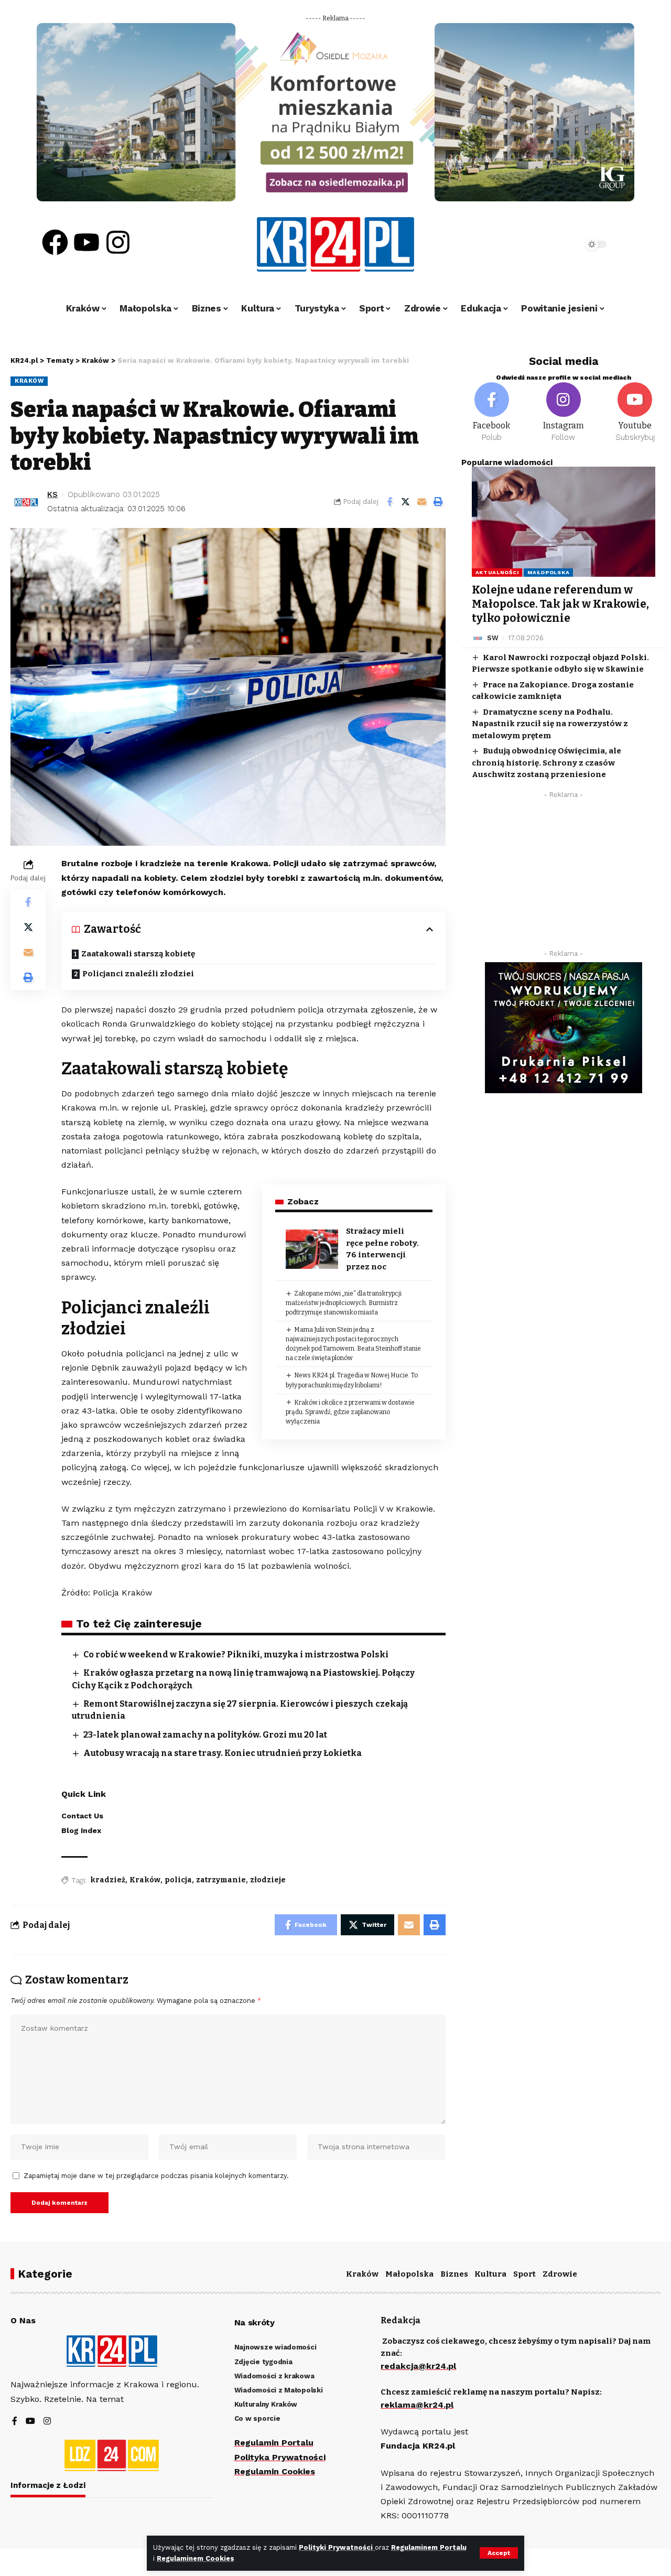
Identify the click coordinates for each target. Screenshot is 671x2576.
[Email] (422, 502)
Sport (524, 2274)
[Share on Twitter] (406, 502)
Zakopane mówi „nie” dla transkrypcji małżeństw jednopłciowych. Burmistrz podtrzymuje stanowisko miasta (344, 1303)
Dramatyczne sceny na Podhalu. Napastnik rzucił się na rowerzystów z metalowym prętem (550, 724)
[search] (546, 244)
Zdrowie (560, 2274)
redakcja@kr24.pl (418, 2366)
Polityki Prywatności (337, 2547)
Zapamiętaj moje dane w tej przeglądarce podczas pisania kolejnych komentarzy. (156, 2176)
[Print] (438, 502)
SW (493, 638)
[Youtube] (86, 242)
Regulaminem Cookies (196, 2558)
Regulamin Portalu (274, 2443)
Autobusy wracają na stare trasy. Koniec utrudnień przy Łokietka (223, 1753)
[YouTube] (30, 2422)
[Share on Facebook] (389, 502)
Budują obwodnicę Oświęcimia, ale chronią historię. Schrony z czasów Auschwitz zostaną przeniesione (546, 763)
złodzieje (268, 1880)
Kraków (29, 381)
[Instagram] (118, 242)
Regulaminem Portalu (429, 2547)
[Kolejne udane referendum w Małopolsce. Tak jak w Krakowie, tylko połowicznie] (564, 522)
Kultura (490, 2274)
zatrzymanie (221, 1880)
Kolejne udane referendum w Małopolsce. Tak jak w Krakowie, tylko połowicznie (560, 604)
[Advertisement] (564, 877)
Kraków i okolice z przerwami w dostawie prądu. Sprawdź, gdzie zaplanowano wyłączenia (350, 1412)
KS (52, 494)
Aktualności (497, 572)
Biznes (454, 2274)
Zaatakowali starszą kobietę (138, 954)
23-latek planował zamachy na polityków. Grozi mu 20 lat (205, 1735)
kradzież (108, 1880)
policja (178, 1880)
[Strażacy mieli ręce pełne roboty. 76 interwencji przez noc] (312, 1249)
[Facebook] (55, 242)
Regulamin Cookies (275, 2471)
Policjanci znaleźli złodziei (138, 974)
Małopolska (548, 572)
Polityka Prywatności (280, 2457)
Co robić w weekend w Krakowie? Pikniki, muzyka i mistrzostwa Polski (236, 1655)
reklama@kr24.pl (417, 2405)
